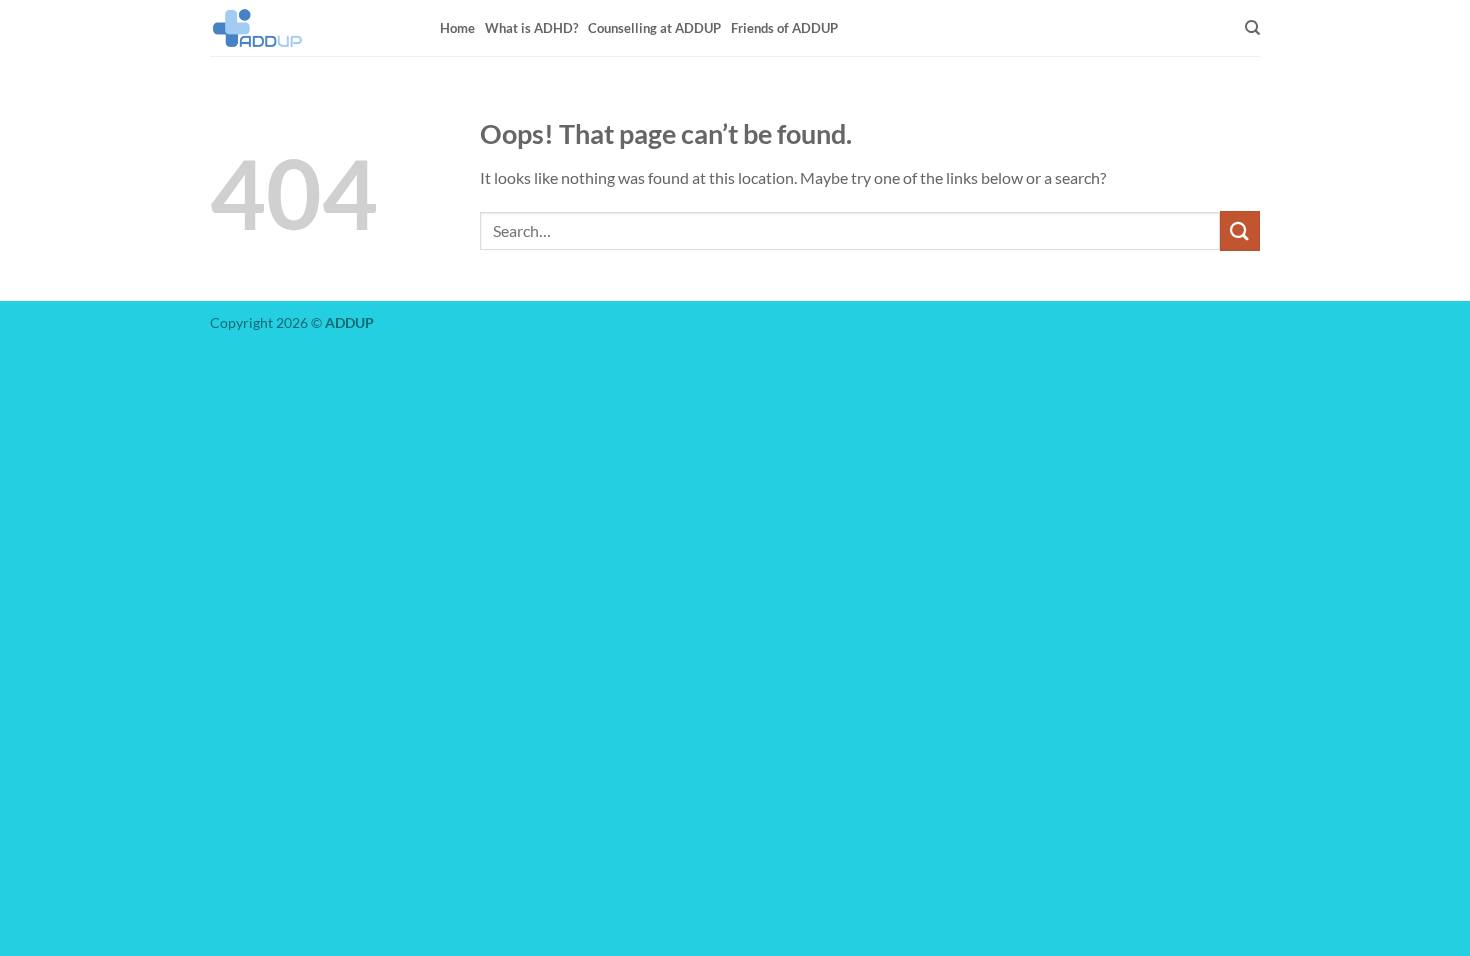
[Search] (1252, 28)
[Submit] (1240, 230)
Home (457, 28)
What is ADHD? (531, 28)
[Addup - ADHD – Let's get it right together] (310, 28)
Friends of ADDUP (784, 28)
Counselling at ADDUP (654, 28)
